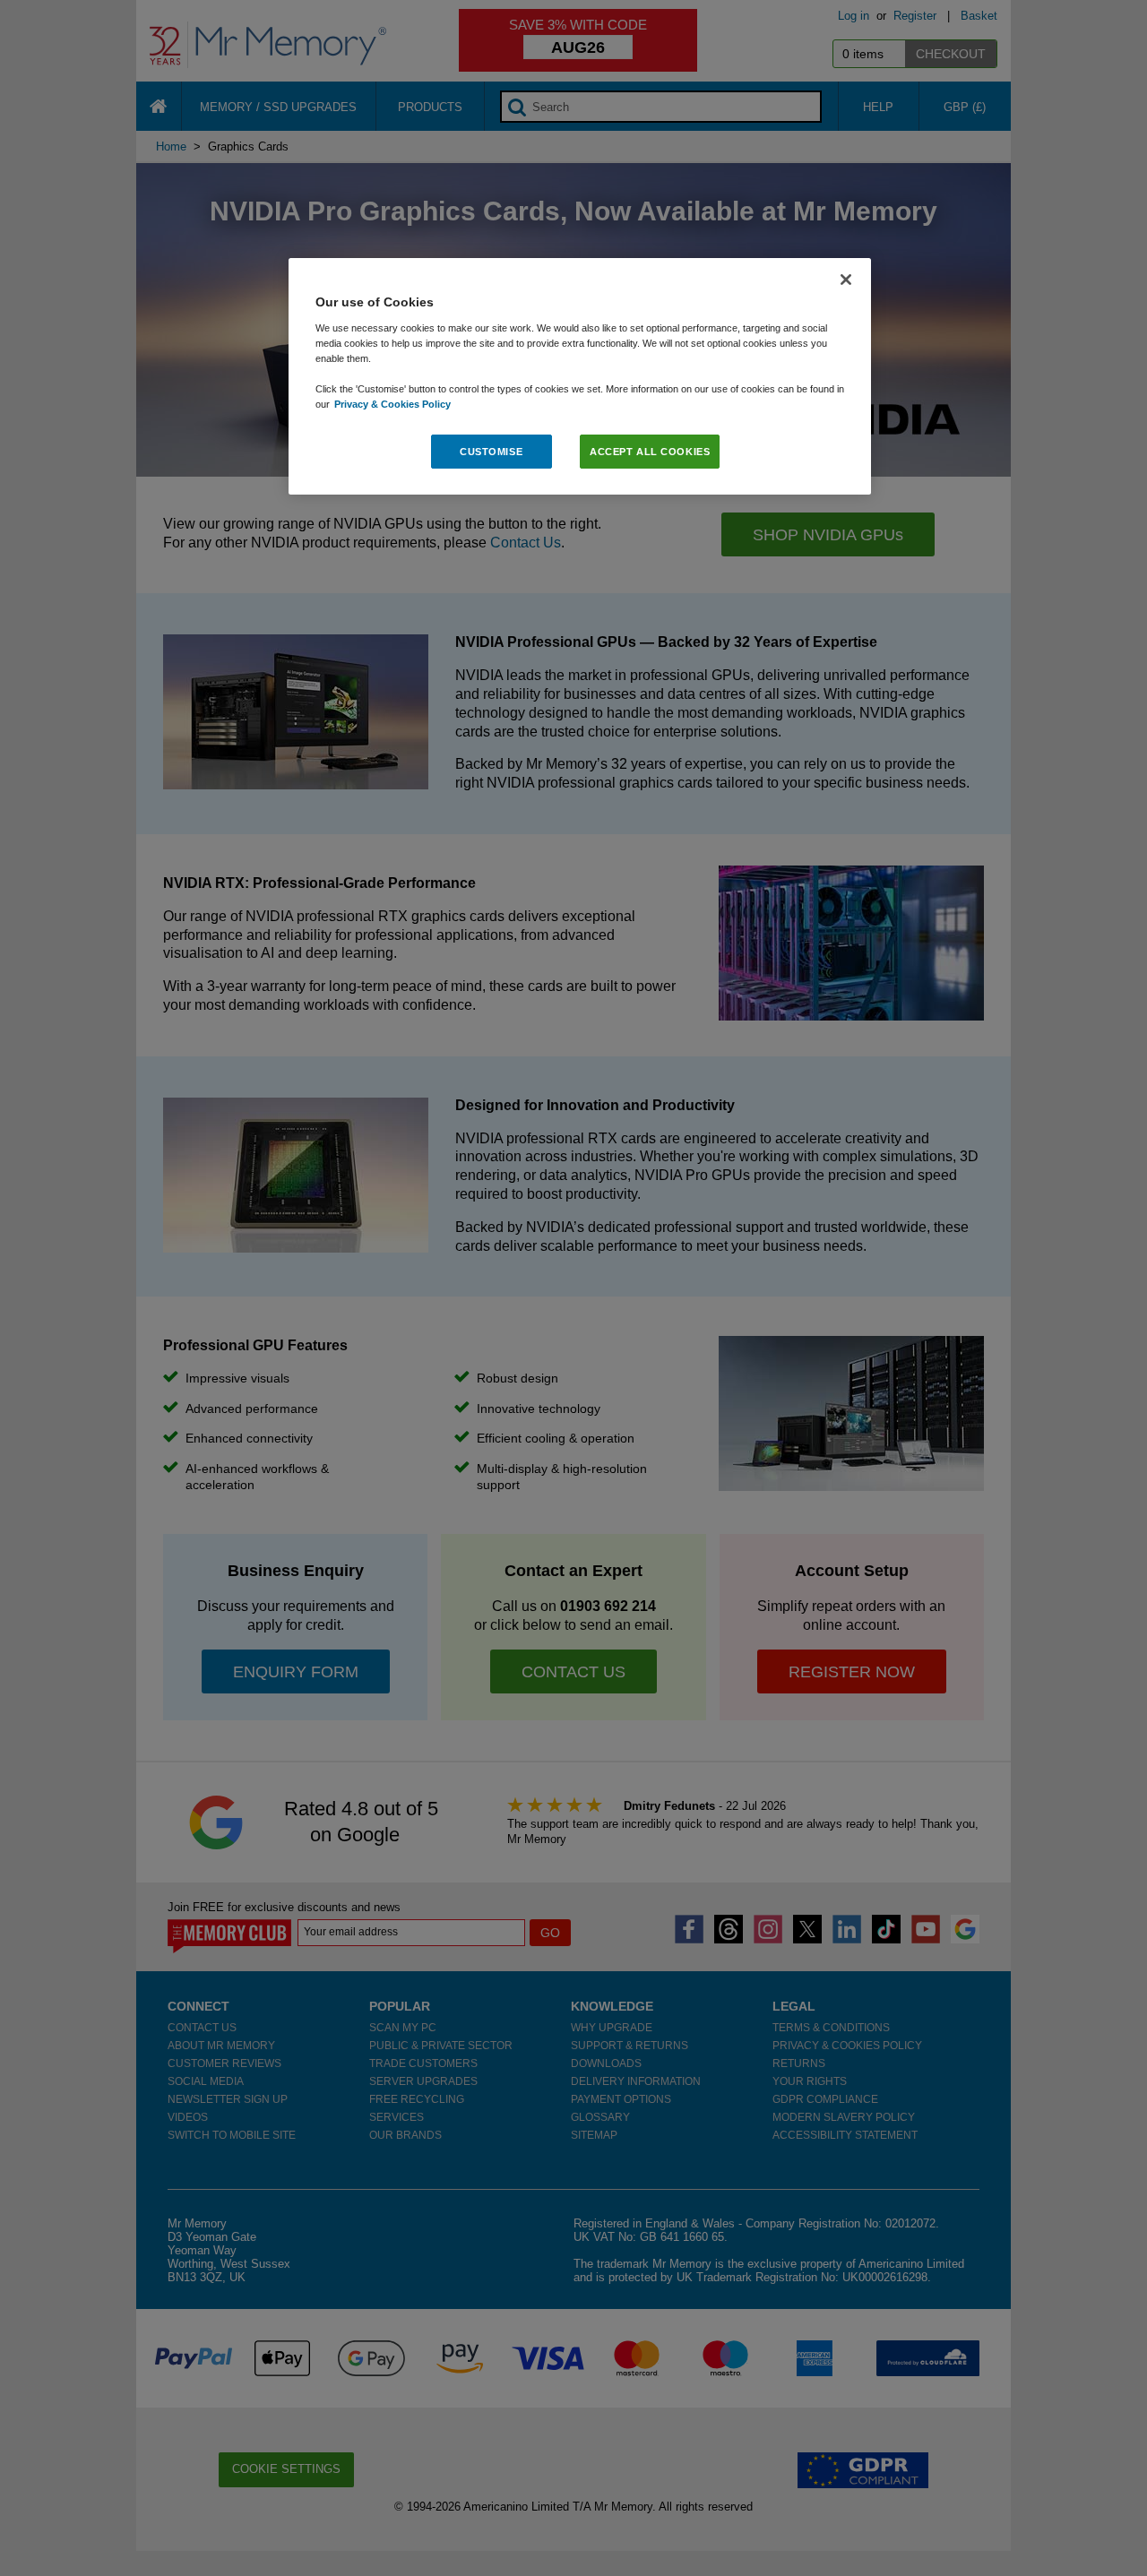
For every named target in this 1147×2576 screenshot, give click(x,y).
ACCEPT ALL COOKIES (650, 451)
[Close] (846, 280)
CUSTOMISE (491, 451)
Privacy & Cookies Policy (392, 403)
